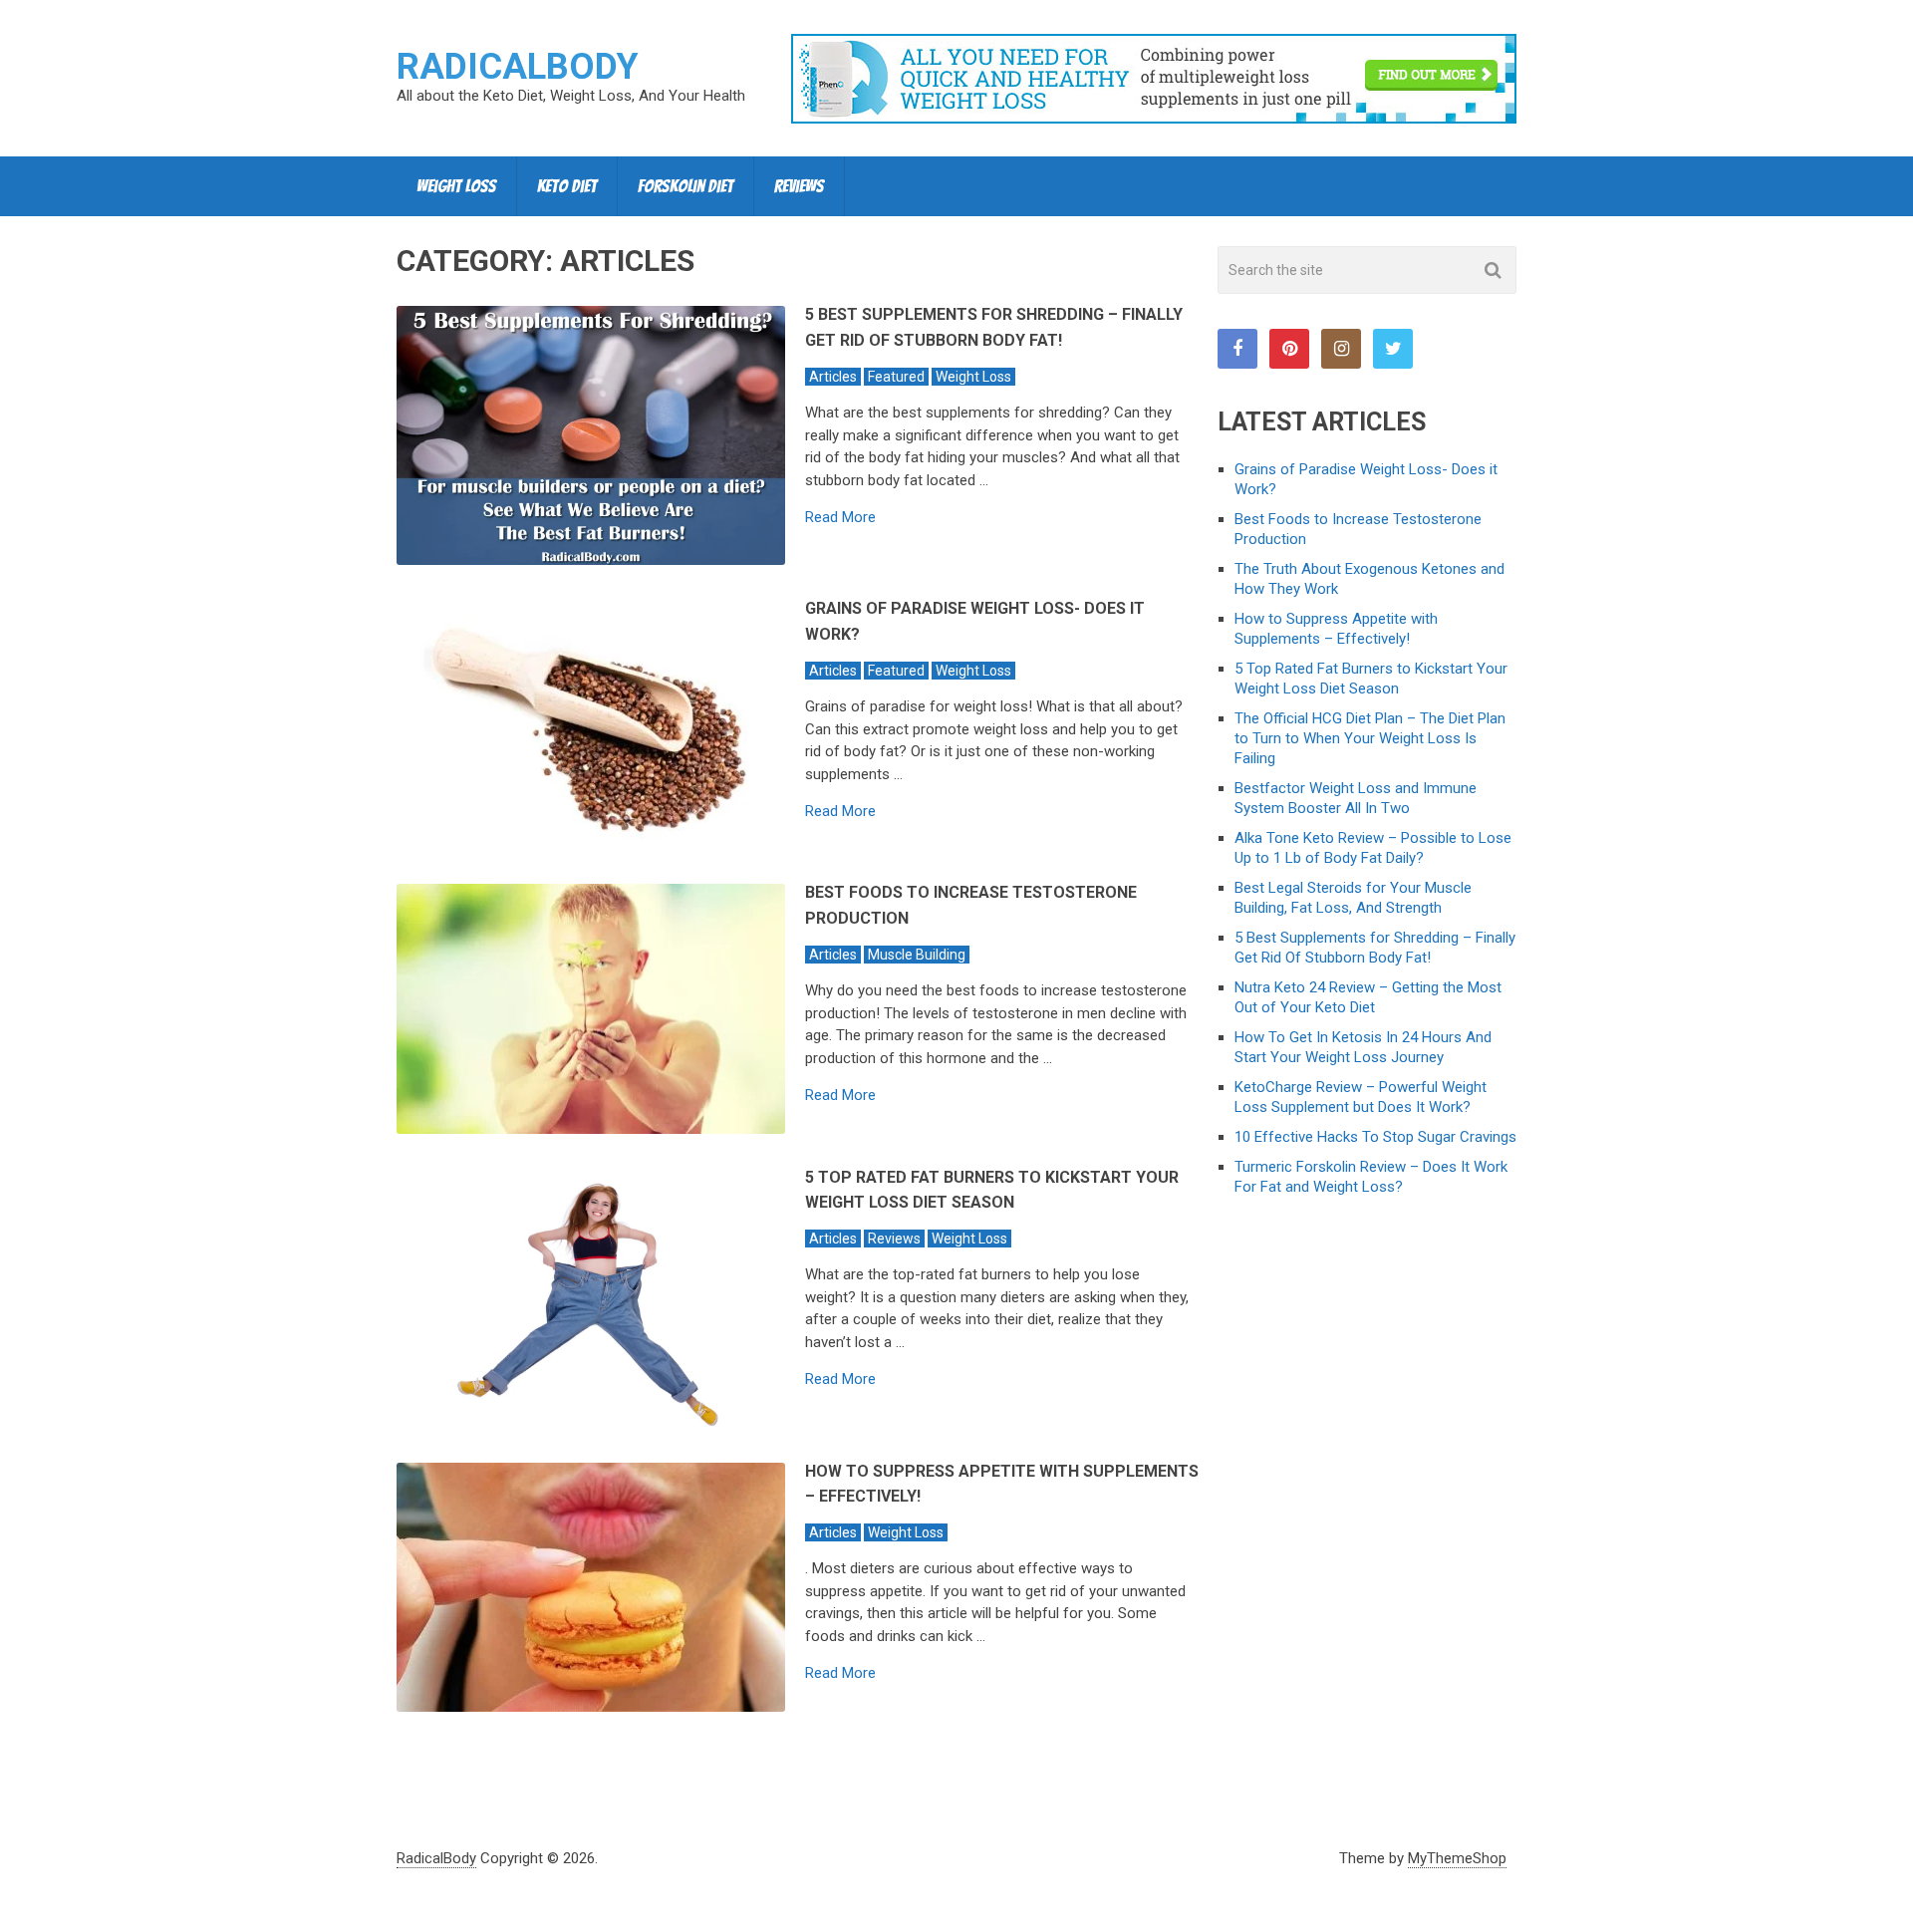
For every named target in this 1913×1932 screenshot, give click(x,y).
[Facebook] (1237, 349)
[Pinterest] (1289, 349)
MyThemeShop (1457, 1858)
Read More (840, 518)
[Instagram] (1341, 349)
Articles (833, 377)
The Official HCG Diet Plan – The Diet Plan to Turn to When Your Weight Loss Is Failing (1370, 738)
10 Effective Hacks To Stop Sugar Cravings (1375, 1137)
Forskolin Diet (685, 186)
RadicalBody (518, 67)
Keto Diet (567, 186)
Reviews (799, 186)
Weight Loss (456, 186)
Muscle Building (917, 955)
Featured (896, 377)
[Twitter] (1393, 349)
